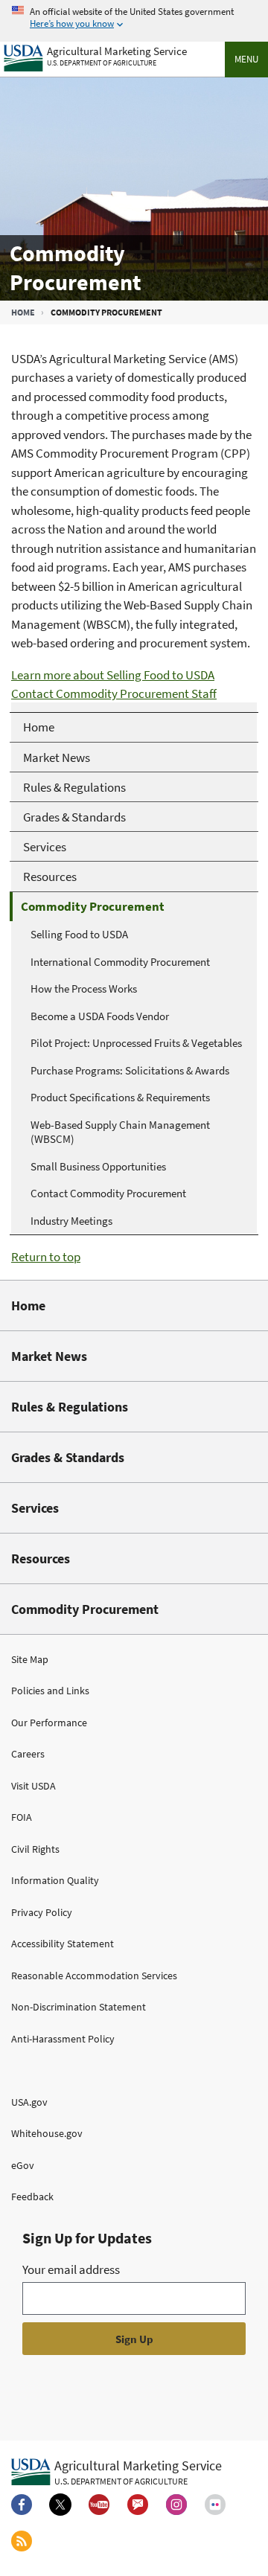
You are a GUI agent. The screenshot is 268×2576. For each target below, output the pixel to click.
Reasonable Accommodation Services (94, 1976)
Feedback (32, 2197)
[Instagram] (176, 2505)
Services (35, 1508)
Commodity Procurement (85, 1609)
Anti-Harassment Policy (63, 2039)
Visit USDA (33, 1786)
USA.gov (29, 2102)
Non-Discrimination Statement (79, 2007)
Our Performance (49, 1723)
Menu (246, 59)
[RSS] (22, 2541)
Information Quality (55, 1880)
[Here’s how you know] (134, 18)
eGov (23, 2165)
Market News (49, 1356)
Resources (41, 1558)
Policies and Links (50, 1691)
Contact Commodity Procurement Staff (114, 693)
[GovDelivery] (138, 2505)
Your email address (71, 2269)
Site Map (30, 1659)
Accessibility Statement (63, 1944)
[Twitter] (60, 2505)
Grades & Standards (68, 1457)
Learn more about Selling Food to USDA (113, 675)
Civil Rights (35, 1849)
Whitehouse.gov (47, 2133)
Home (23, 312)
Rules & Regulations (70, 1407)
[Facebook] (22, 2505)
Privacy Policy (42, 1912)
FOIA (22, 1817)
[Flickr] (215, 2505)
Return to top (46, 1257)
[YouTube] (99, 2505)
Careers (28, 1754)
